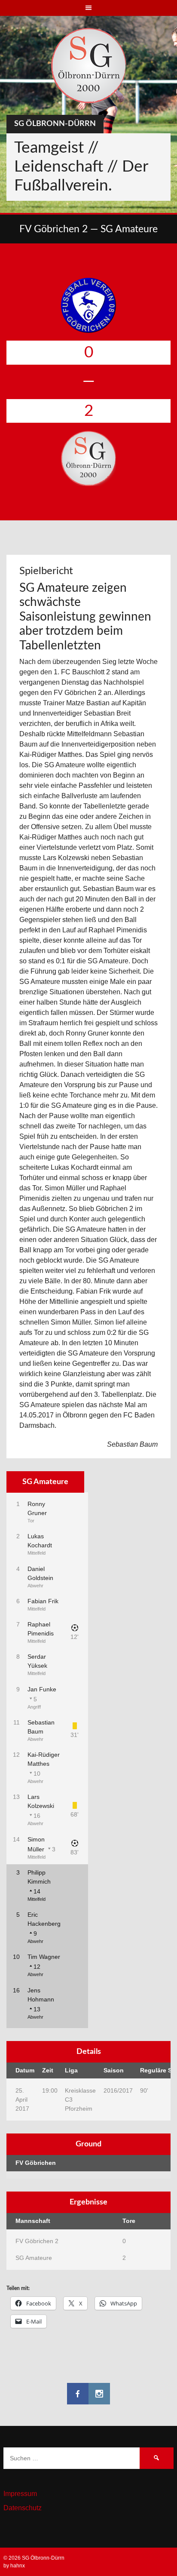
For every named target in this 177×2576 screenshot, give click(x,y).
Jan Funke (42, 1689)
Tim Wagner (44, 1957)
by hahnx (14, 2566)
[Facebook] (78, 2394)
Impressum (20, 2494)
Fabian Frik (43, 1601)
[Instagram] (99, 2394)
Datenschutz (23, 2508)
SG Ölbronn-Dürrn (55, 124)
